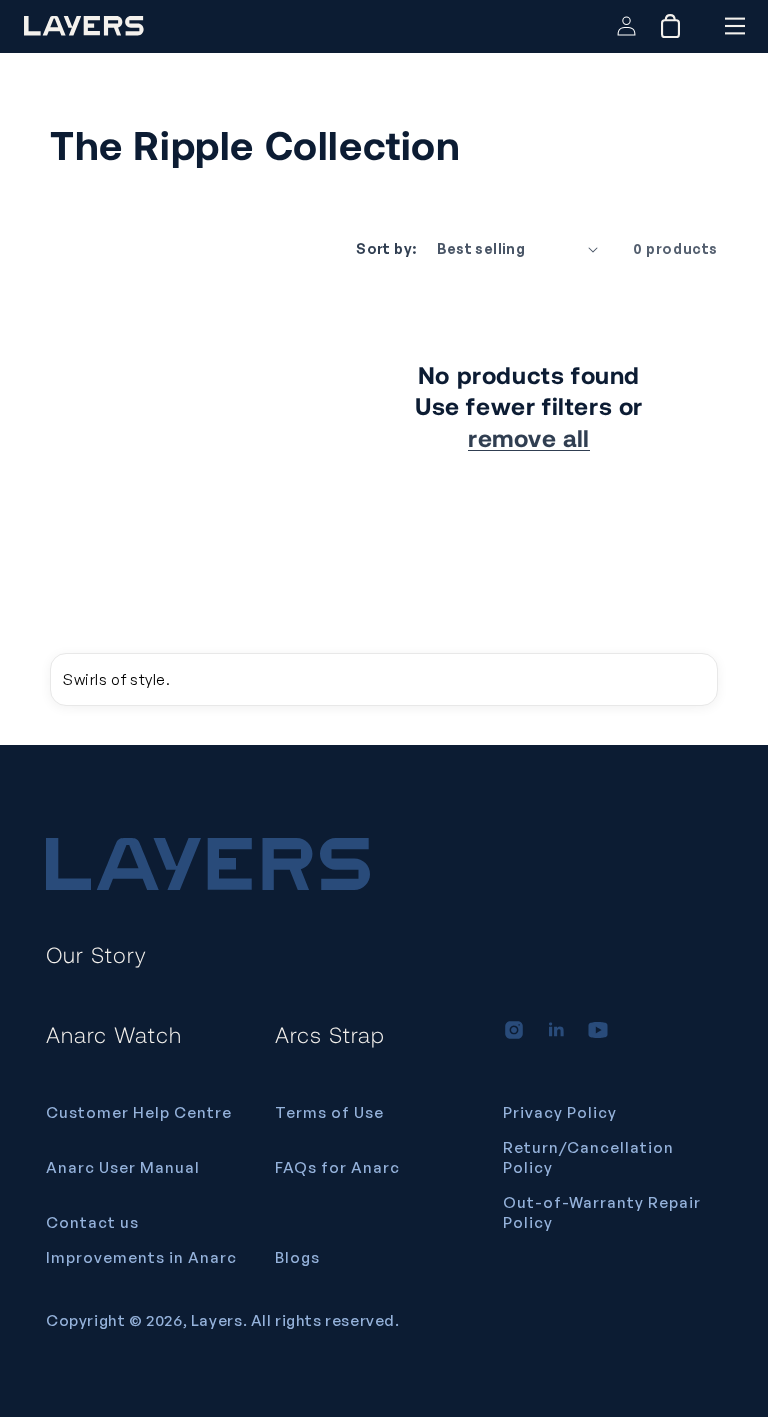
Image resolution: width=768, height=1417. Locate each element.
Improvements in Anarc (141, 1257)
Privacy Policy (560, 1112)
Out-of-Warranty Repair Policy (602, 1212)
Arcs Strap (330, 1034)
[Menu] (734, 26)
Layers (217, 1320)
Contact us (92, 1222)
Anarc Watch (114, 1034)
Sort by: (386, 248)
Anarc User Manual (123, 1167)
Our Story (96, 954)
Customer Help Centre (139, 1112)
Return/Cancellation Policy (588, 1157)
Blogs (297, 1257)
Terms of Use (329, 1112)
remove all (529, 437)
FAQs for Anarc (337, 1167)
